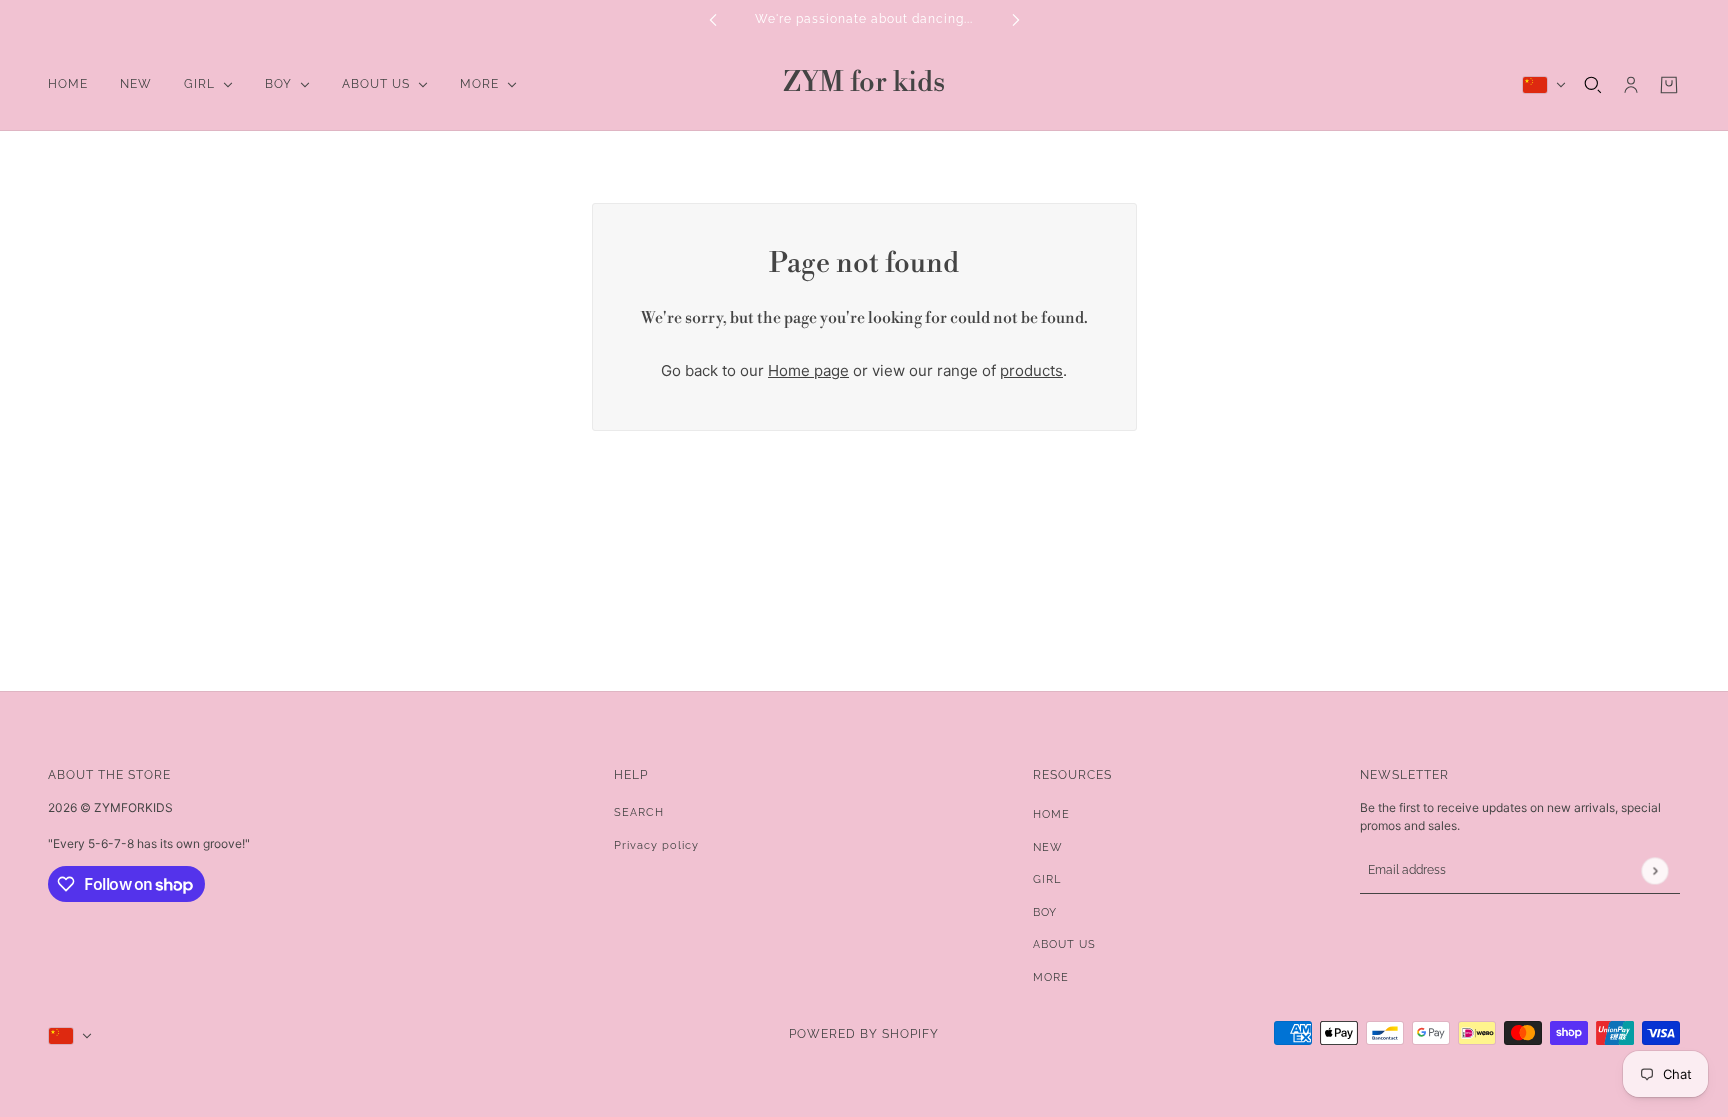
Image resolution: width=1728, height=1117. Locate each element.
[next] (1016, 19)
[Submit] (1654, 870)
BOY (1045, 912)
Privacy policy (656, 845)
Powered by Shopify (864, 1034)
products (1031, 370)
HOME (1051, 814)
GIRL (1047, 879)
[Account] (1631, 85)
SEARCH (639, 812)
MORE (1051, 977)
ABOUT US (1064, 944)
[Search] (1593, 85)
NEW (1048, 847)
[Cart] (1669, 85)
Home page (808, 370)
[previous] (713, 19)
